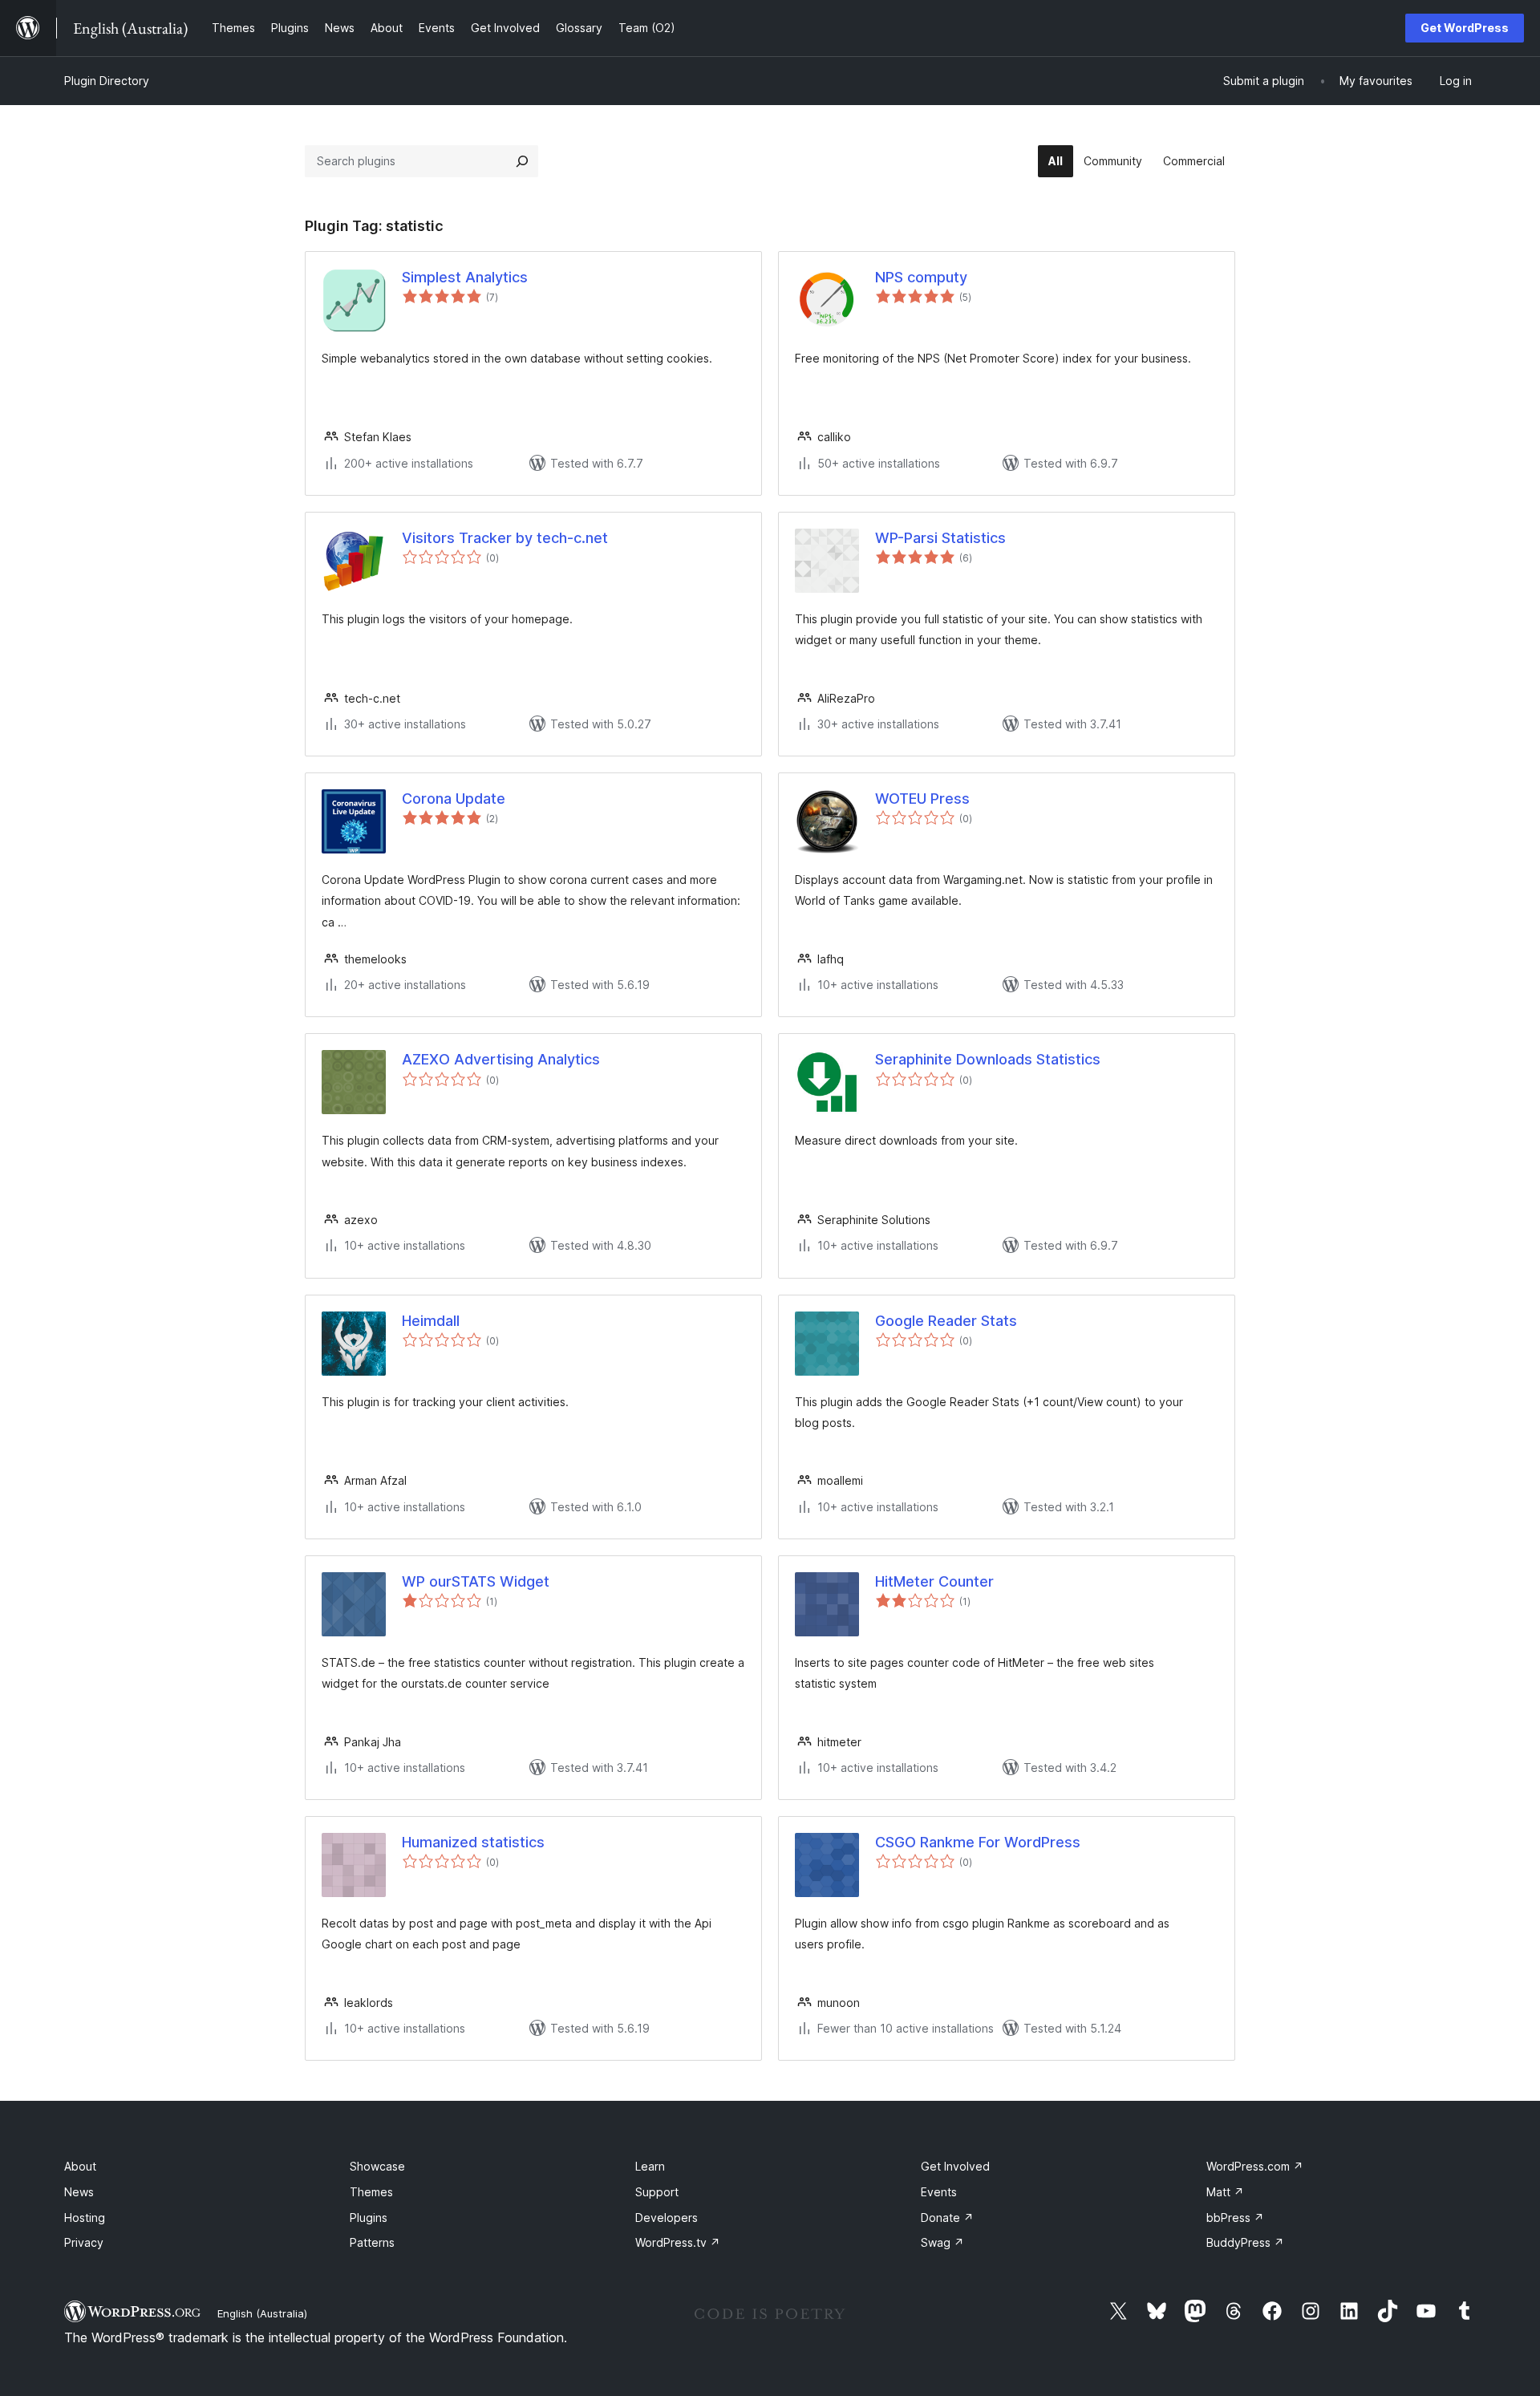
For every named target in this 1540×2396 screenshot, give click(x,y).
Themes (371, 2192)
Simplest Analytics (465, 277)
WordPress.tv (678, 2242)
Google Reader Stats (946, 1321)
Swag (942, 2242)
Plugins (369, 2218)
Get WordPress (1465, 28)
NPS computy (921, 277)
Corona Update (454, 799)
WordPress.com (1255, 2166)
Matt (1225, 2192)
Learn (650, 2166)
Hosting (85, 2218)
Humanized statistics (473, 1842)
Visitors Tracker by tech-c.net (505, 538)
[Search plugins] (522, 161)
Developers (667, 2218)
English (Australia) (262, 2313)
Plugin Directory (107, 81)
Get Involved (955, 2166)
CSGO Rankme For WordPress (978, 1842)
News (79, 2192)
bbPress (1235, 2218)
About (80, 2166)
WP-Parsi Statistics (940, 538)
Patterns (372, 2242)
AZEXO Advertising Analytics (501, 1059)
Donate (947, 2218)
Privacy (84, 2242)
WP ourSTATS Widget (476, 1581)
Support (657, 2192)
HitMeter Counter (934, 1581)
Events (939, 2192)
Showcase (377, 2166)
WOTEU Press (922, 799)
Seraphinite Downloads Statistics (988, 1059)
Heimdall (431, 1321)
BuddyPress (1245, 2242)
